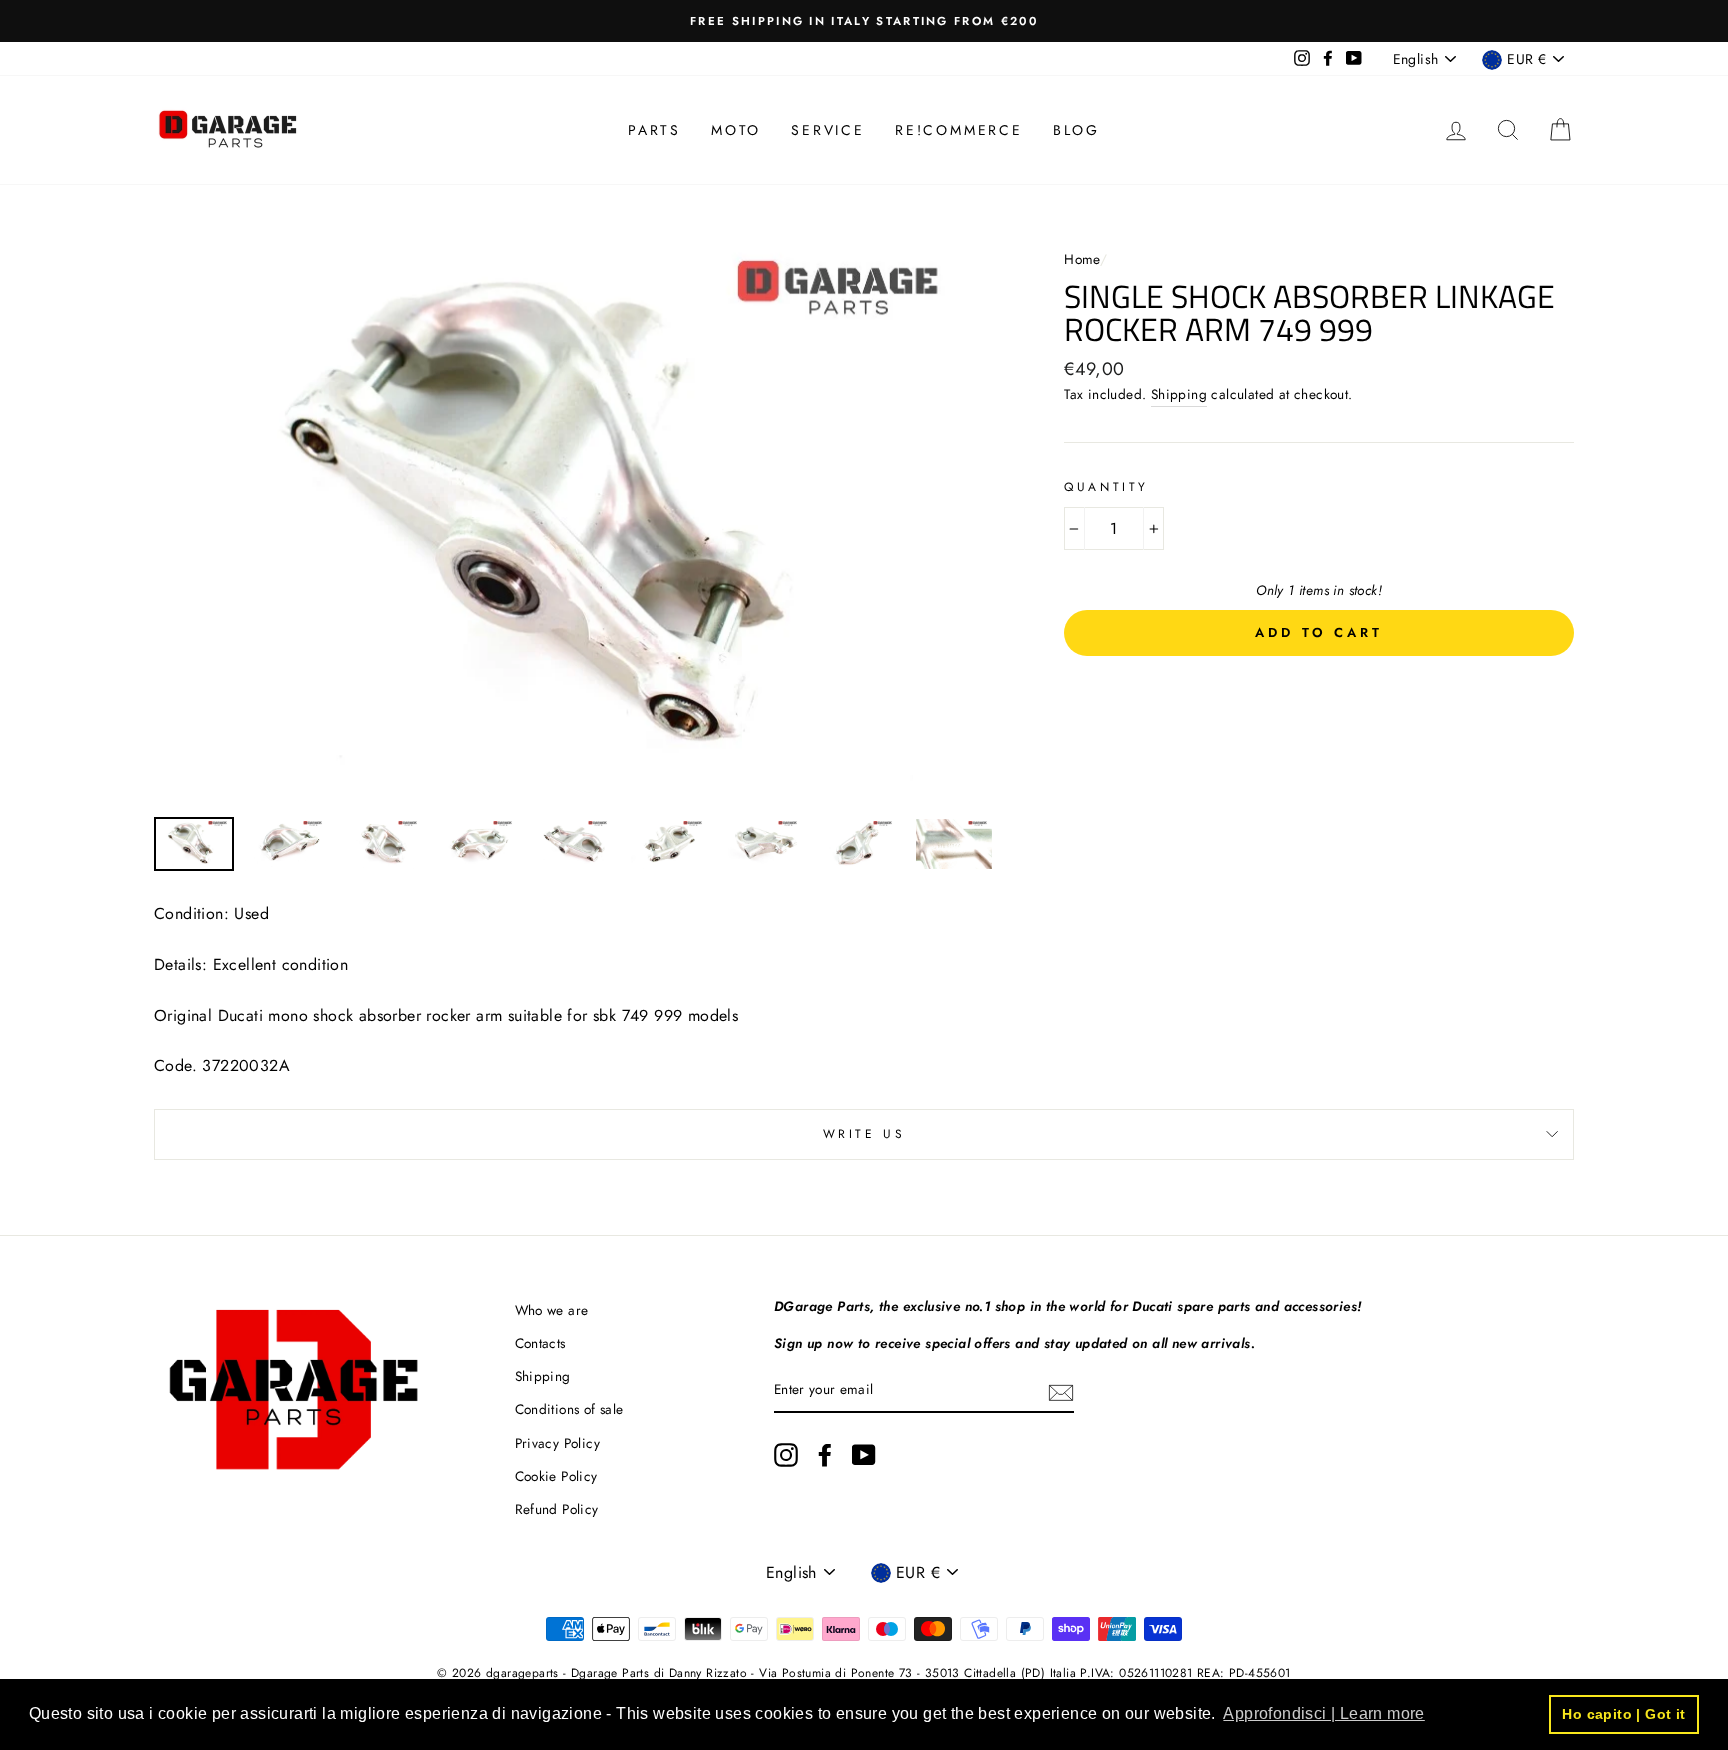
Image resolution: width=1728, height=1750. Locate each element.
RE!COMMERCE (959, 130)
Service (828, 130)
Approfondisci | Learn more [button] (1323, 1713)
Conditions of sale (569, 1409)
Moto (736, 130)
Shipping (1179, 394)
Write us (864, 1134)
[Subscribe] (1061, 1391)
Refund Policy (557, 1509)
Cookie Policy (556, 1476)
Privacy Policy (558, 1443)
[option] (864, 21)
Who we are (552, 1310)
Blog (1076, 130)
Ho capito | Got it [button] (1623, 1714)
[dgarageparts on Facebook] (825, 1455)
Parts (654, 130)
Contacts (540, 1343)
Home (1082, 259)
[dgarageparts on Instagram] (786, 1455)
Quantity (1106, 487)
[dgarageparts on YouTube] (864, 1455)
